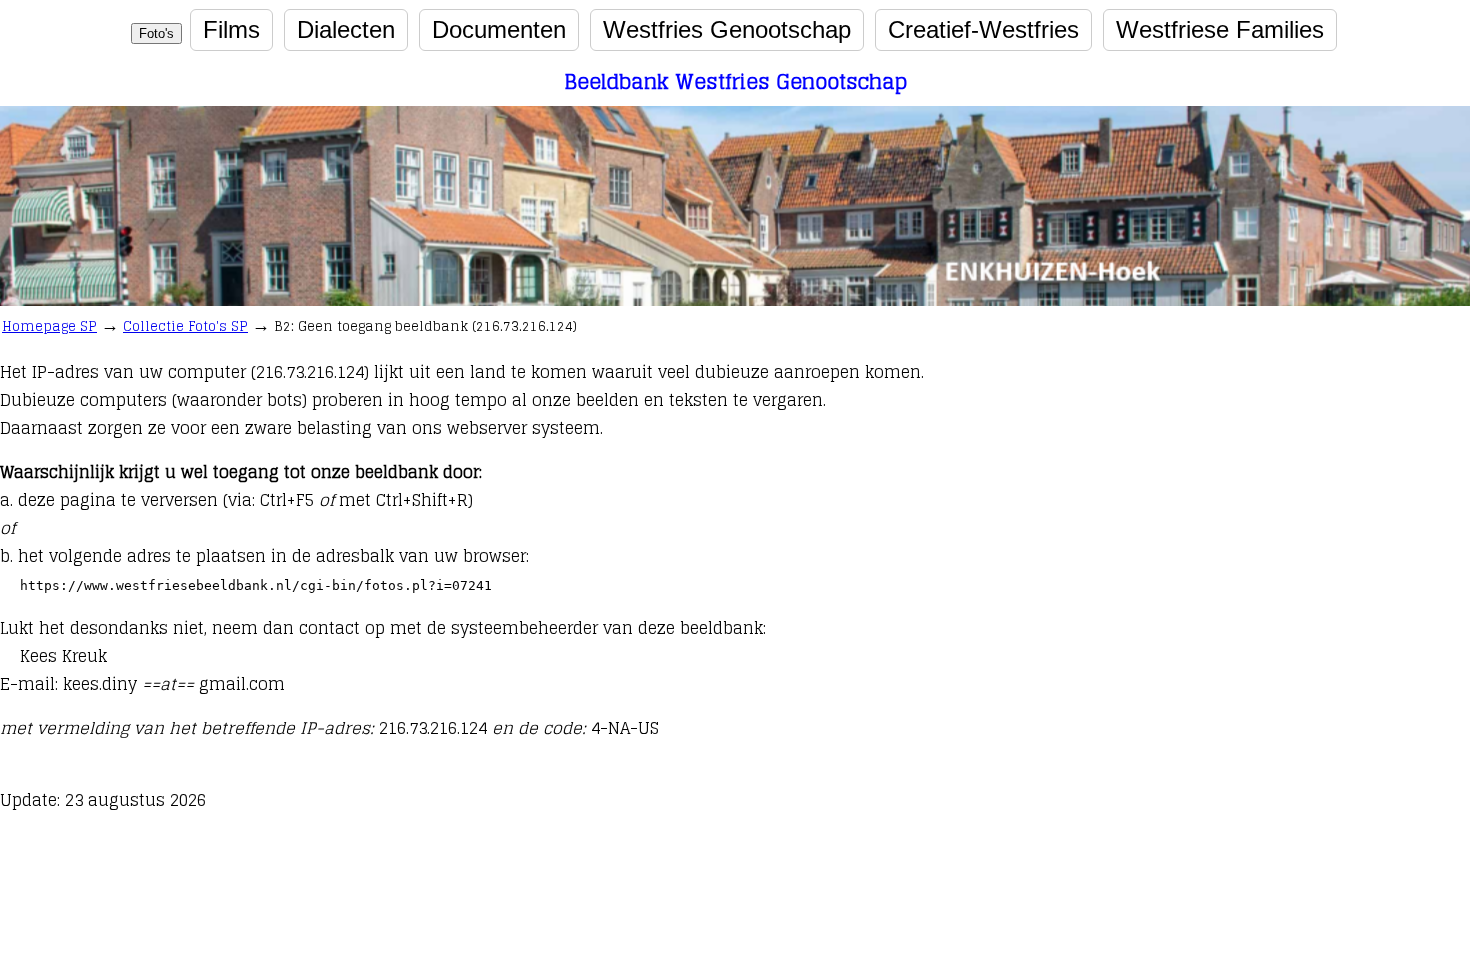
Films (231, 29)
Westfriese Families (1220, 29)
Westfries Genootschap (727, 29)
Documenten (499, 29)
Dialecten (346, 29)
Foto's (156, 33)
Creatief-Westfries (983, 29)
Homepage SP (49, 326)
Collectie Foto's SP (185, 326)
